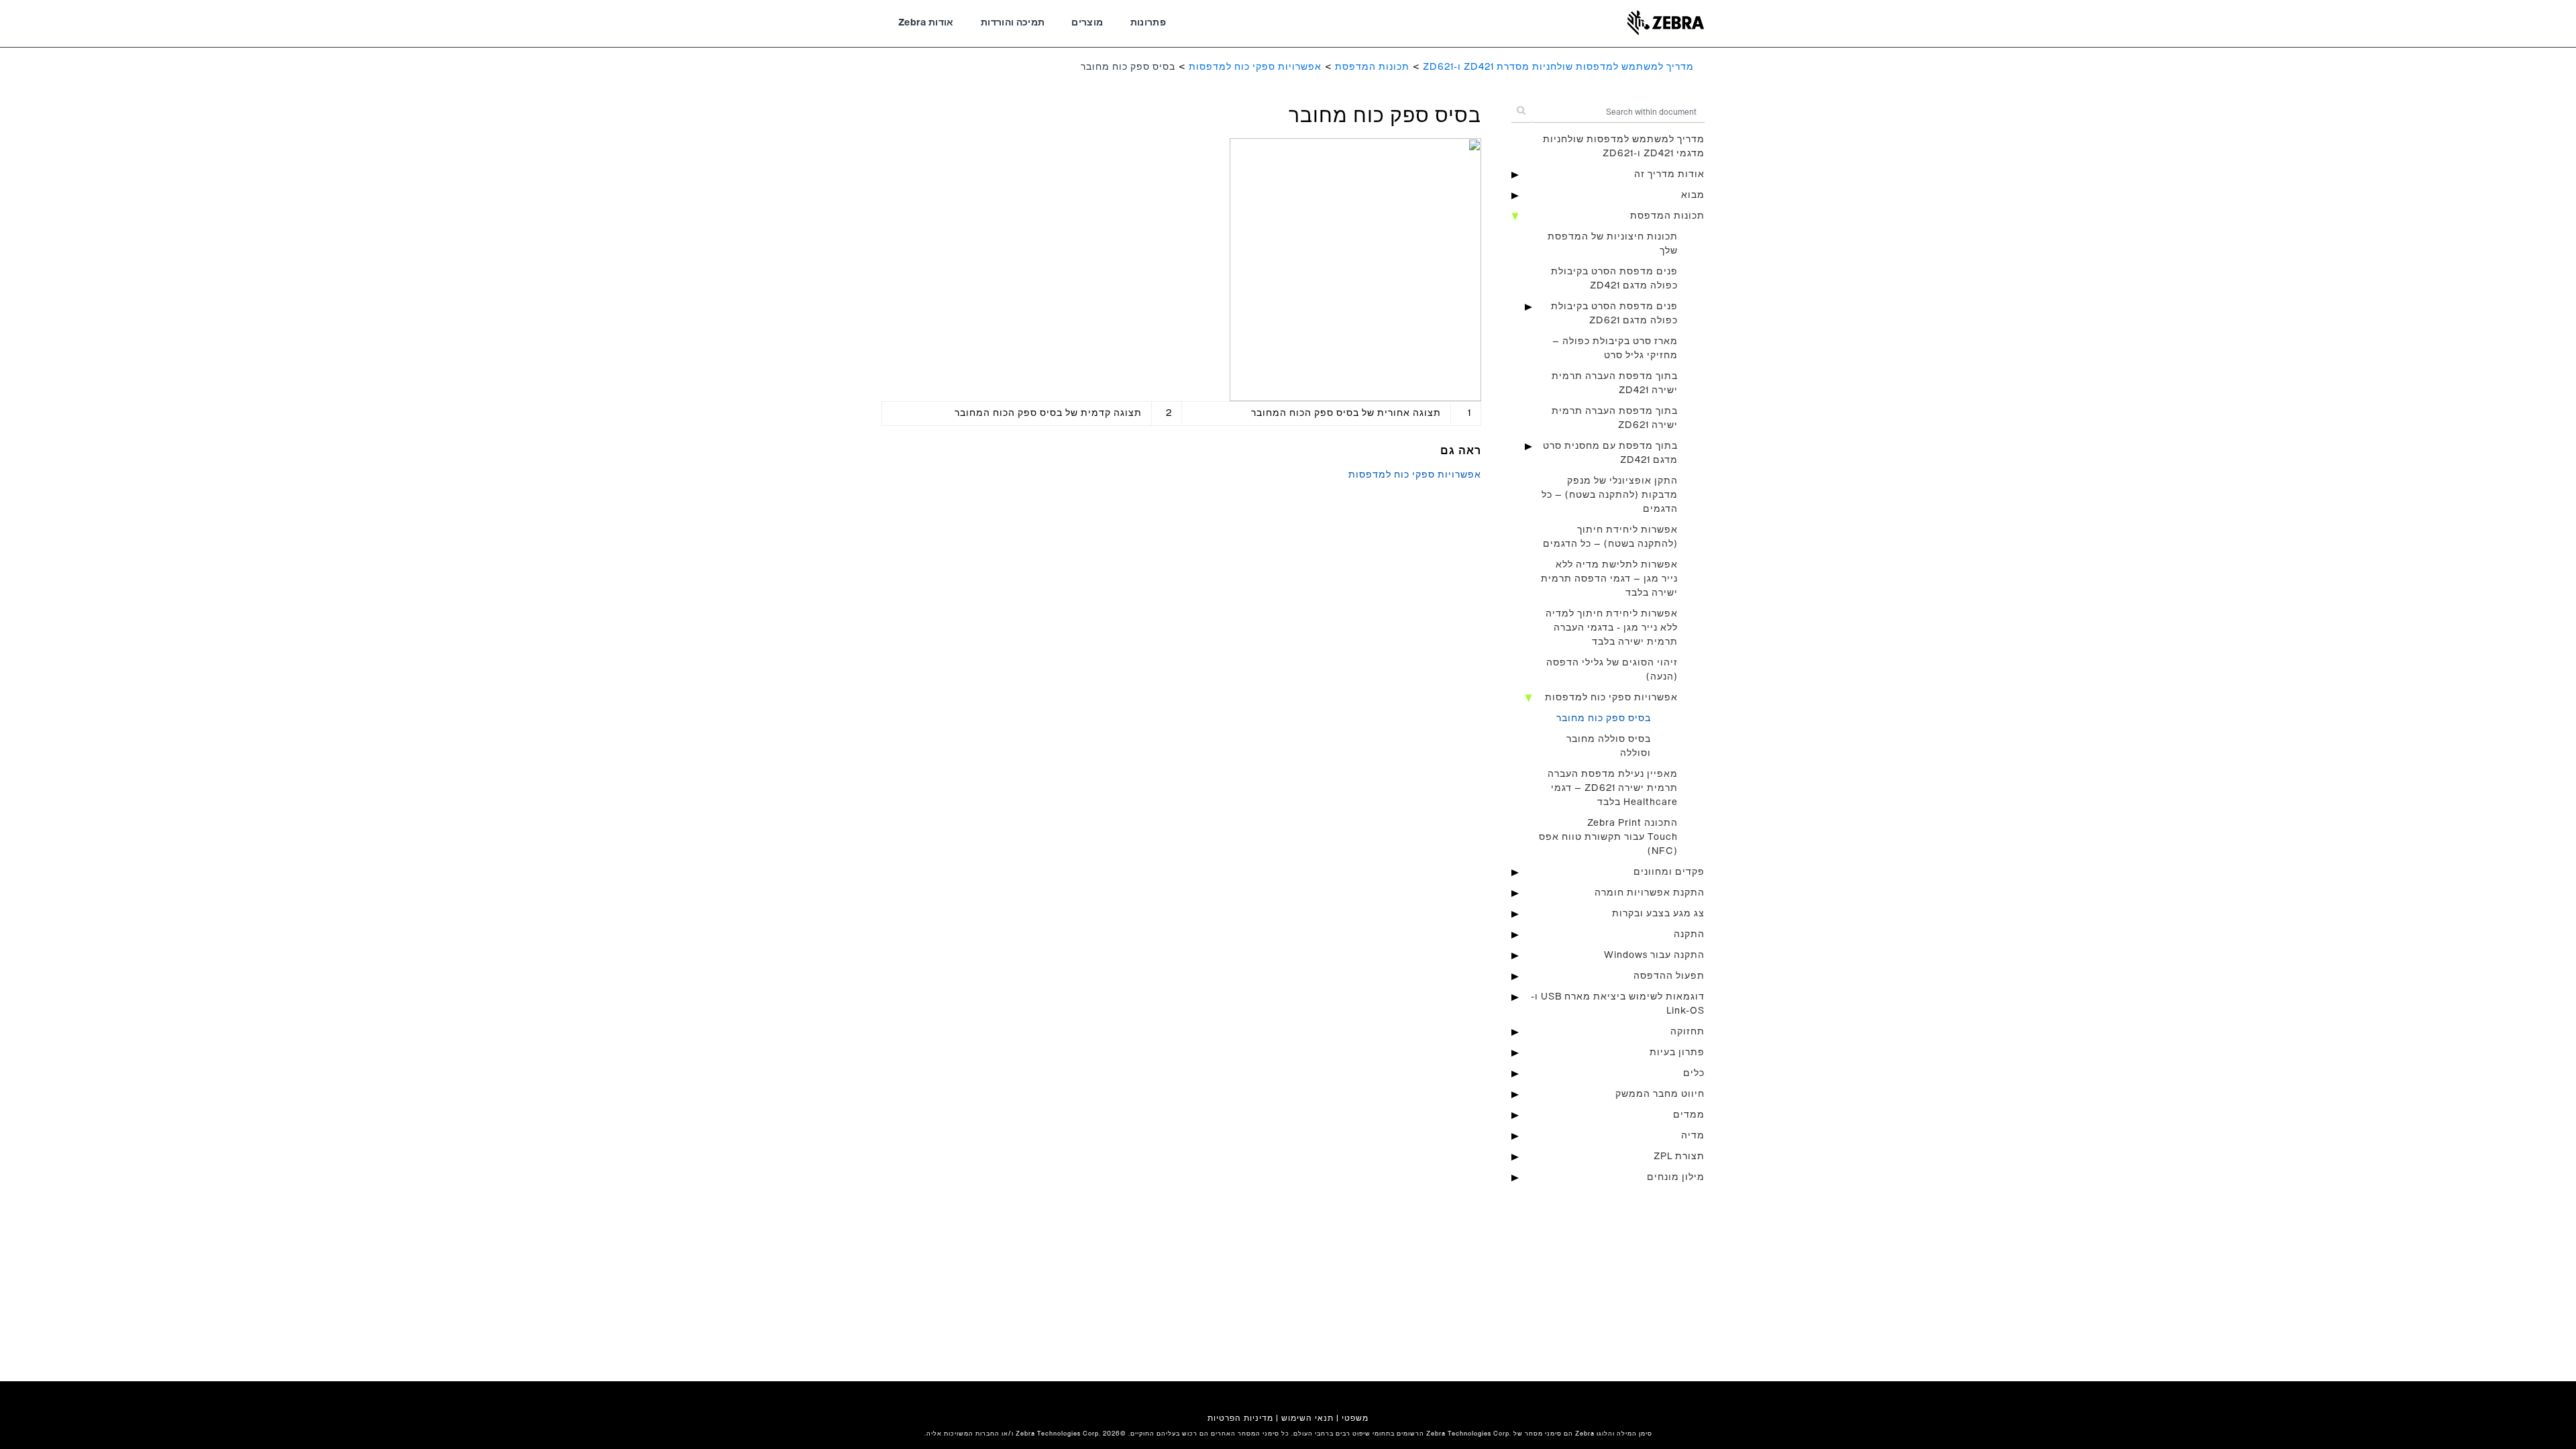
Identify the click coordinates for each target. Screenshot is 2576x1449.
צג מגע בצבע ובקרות (1658, 914)
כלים (1694, 1073)
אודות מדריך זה (1669, 174)
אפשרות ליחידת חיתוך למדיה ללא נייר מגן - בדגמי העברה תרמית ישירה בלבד (1612, 628)
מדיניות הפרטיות (1240, 1418)
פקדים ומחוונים (1669, 872)
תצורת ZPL (1679, 1157)
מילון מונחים (1676, 1177)
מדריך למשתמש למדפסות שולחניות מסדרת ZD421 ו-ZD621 (1558, 67)
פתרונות (1148, 23)
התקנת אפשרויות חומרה (1650, 893)
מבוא (1693, 195)
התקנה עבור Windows (1654, 955)
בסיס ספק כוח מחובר (1604, 718)
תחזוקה (1687, 1032)
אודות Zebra (926, 23)
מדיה (1693, 1136)
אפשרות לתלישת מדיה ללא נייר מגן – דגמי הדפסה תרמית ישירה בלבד (1609, 579)
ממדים (1689, 1115)
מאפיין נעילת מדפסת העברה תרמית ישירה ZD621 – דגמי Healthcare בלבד (1613, 788)
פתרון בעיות (1677, 1053)
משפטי (1355, 1418)
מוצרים (1087, 23)
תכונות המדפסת (1372, 67)
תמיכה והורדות (1013, 23)
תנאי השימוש (1307, 1418)
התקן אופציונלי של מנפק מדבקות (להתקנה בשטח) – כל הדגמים (1610, 495)
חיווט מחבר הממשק (1660, 1094)
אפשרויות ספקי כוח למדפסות (1255, 67)
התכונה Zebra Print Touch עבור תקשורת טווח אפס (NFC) (1608, 837)
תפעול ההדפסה (1669, 976)
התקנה (1689, 934)
